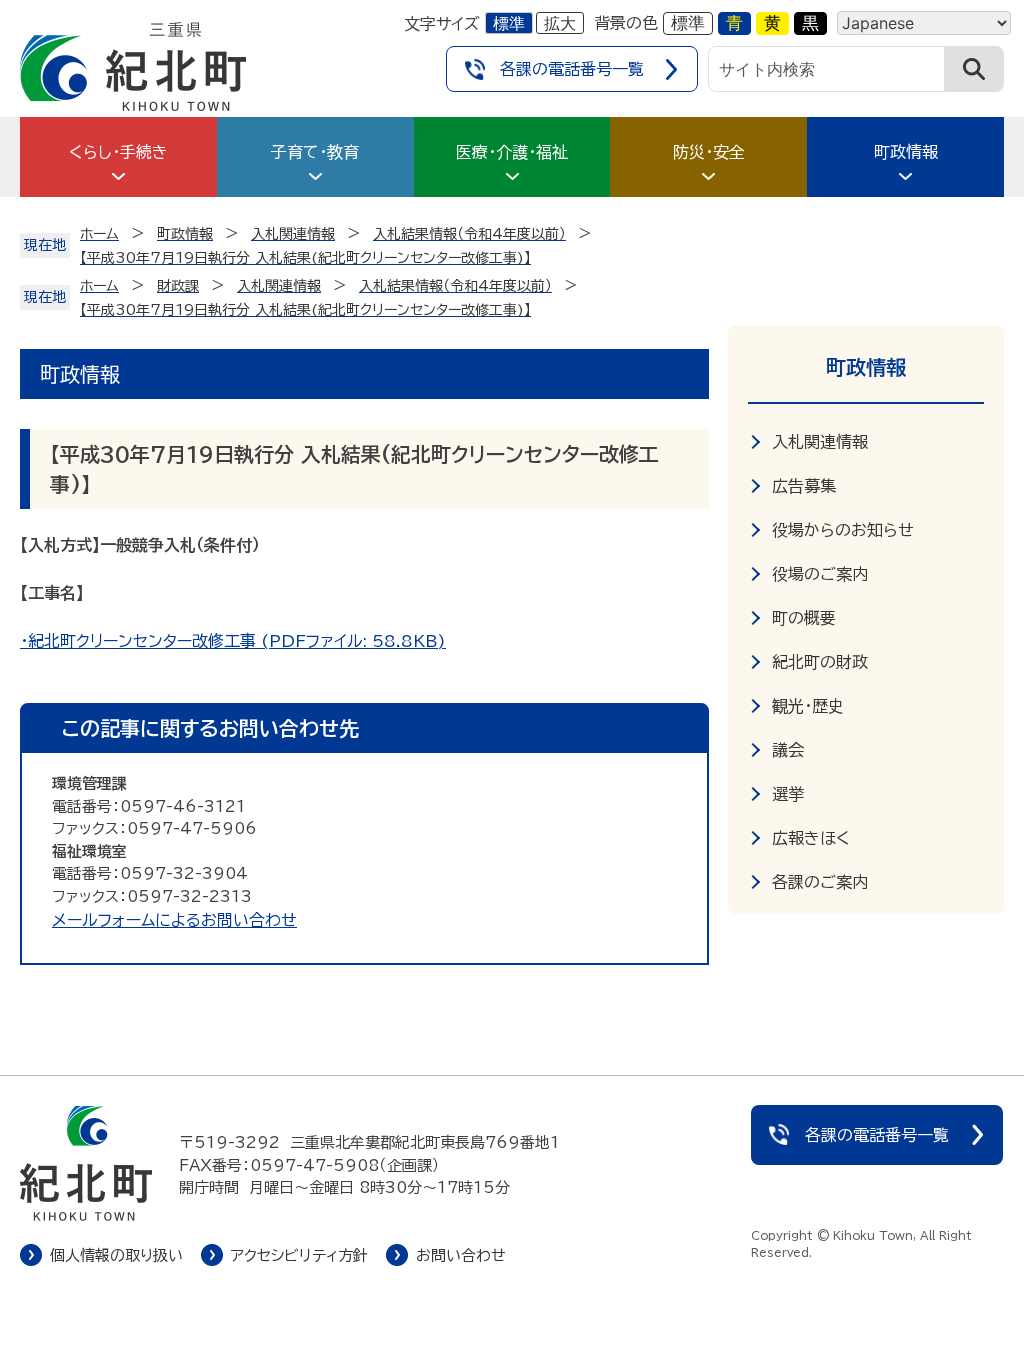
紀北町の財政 (820, 662)
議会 (788, 750)
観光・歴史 (808, 706)
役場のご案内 (820, 574)
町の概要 (804, 618)
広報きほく (811, 838)
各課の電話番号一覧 (572, 69)
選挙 (788, 794)
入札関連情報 (820, 442)
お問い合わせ (461, 1255)
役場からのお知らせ (843, 530)
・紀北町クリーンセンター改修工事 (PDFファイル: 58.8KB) (233, 641)
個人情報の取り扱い (116, 1255)
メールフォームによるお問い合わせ (174, 920)
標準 (509, 23)
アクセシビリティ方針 (299, 1255)
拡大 (560, 23)
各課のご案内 (820, 882)
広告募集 (804, 486)
